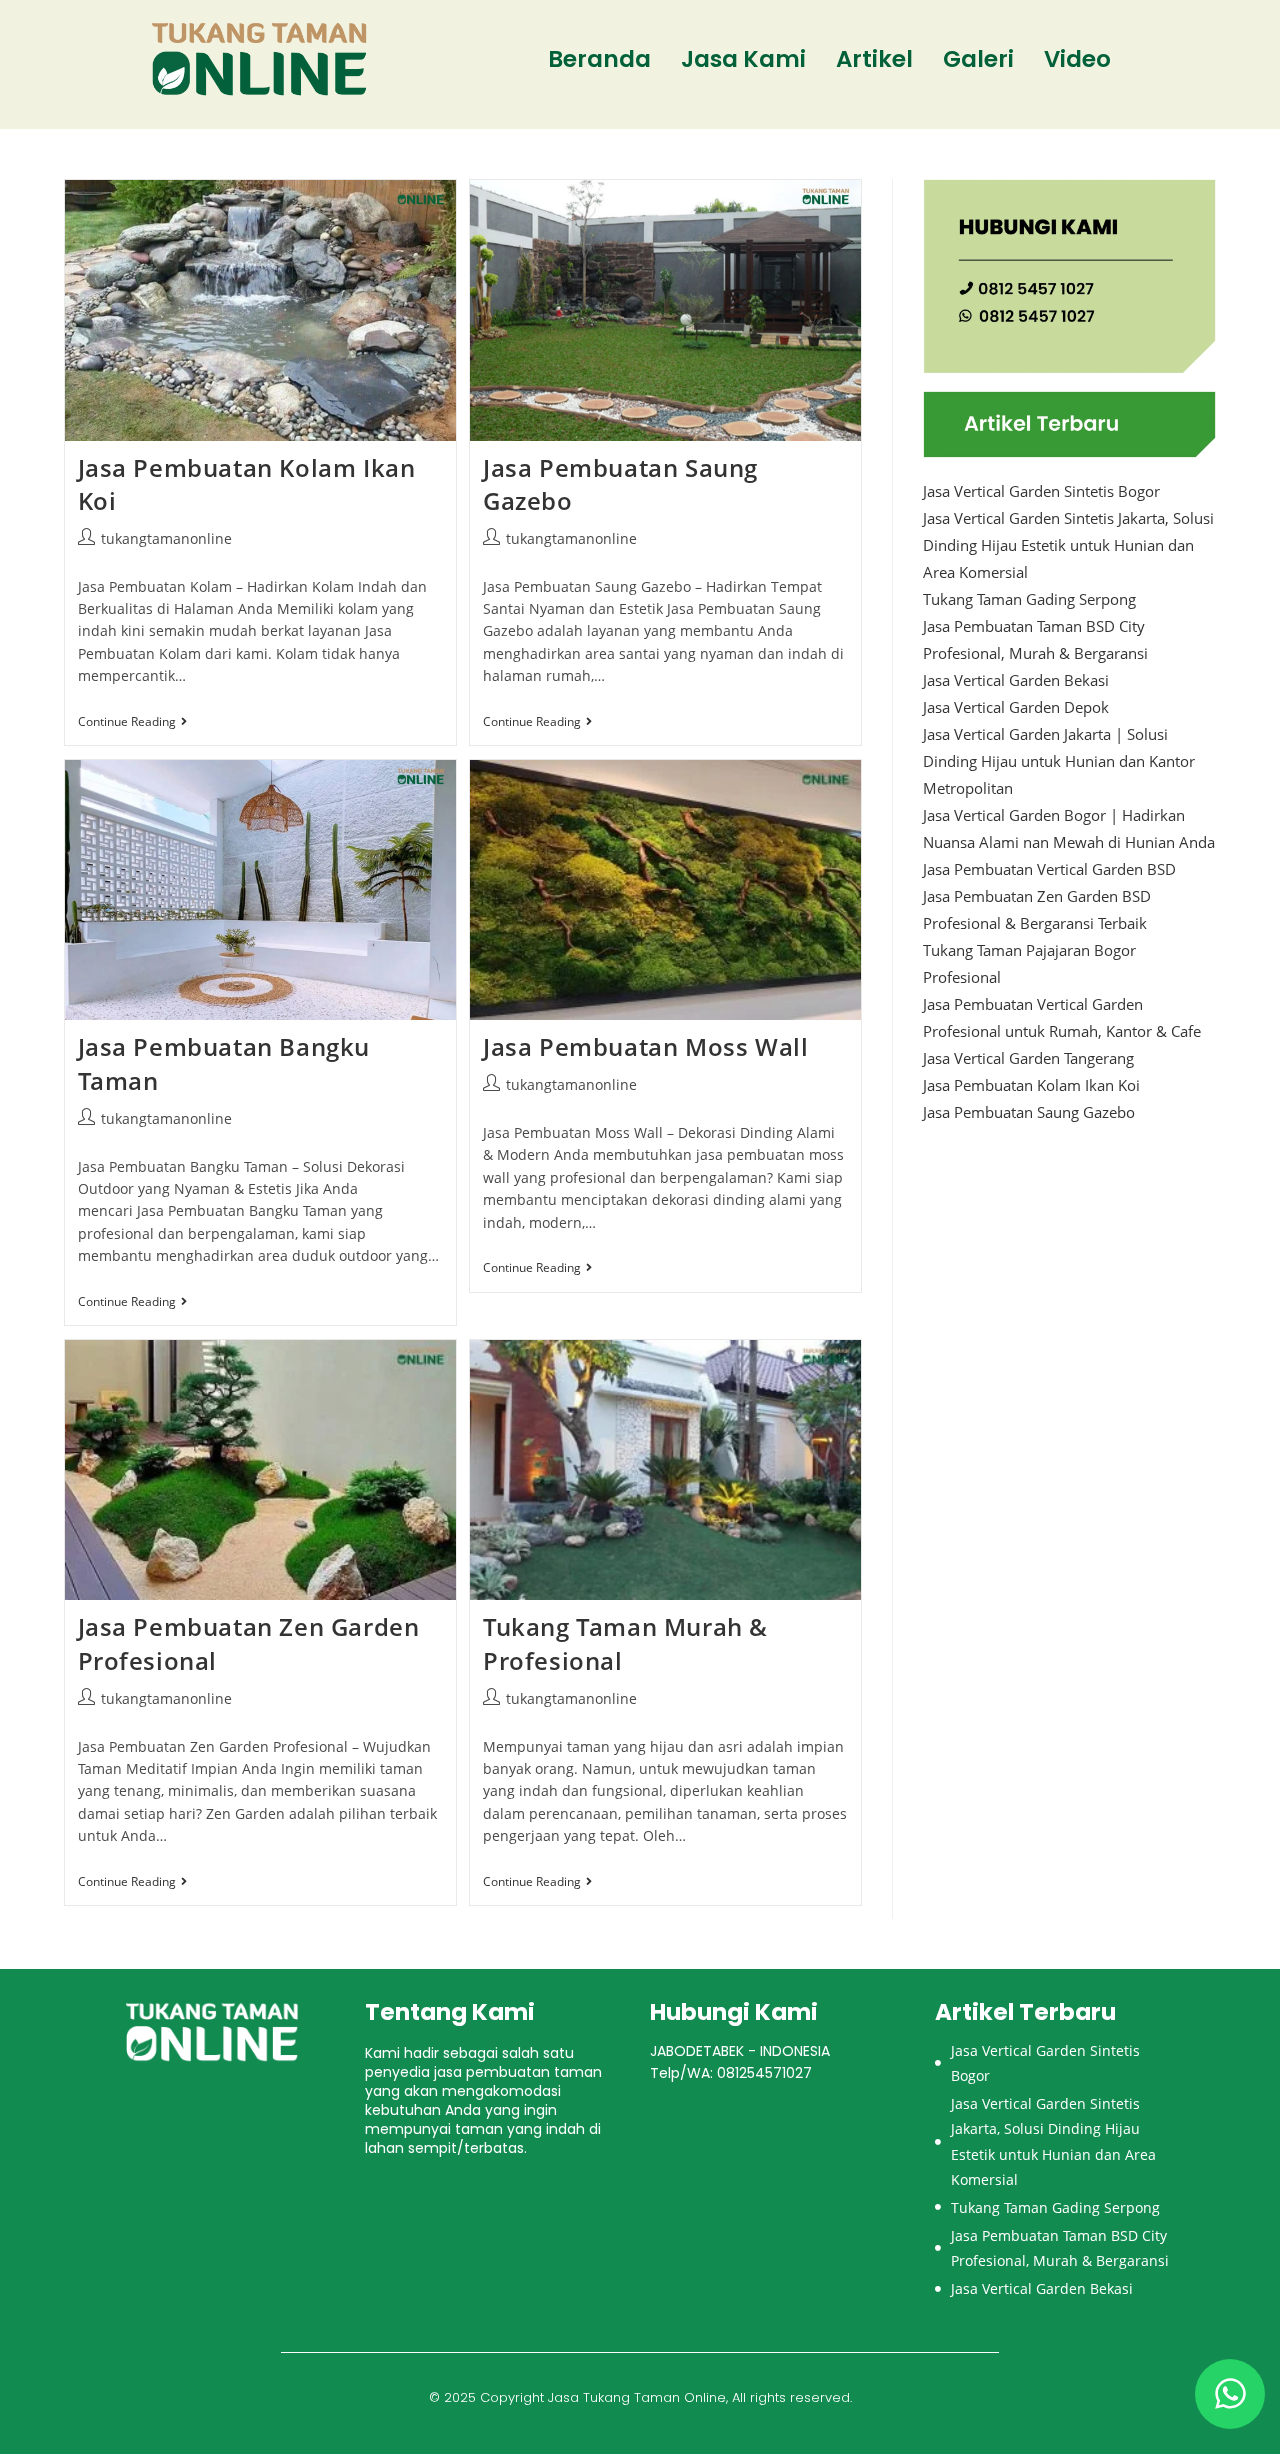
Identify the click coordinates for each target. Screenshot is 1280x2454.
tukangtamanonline (166, 538)
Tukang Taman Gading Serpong (1029, 599)
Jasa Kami (743, 59)
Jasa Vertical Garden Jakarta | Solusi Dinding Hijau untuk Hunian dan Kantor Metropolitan (1059, 761)
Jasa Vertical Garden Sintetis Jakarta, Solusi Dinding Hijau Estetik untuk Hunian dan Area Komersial (1068, 545)
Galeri (978, 59)
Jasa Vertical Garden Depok (1016, 707)
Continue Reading (132, 722)
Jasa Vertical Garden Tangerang (1028, 1058)
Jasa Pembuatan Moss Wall (645, 1046)
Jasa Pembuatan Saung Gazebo (1029, 1112)
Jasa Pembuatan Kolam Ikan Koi (1031, 1085)
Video (1077, 59)
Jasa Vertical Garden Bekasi (1016, 680)
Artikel (874, 59)
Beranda (599, 59)
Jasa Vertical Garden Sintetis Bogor (1041, 491)
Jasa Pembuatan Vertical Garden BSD (1049, 869)
